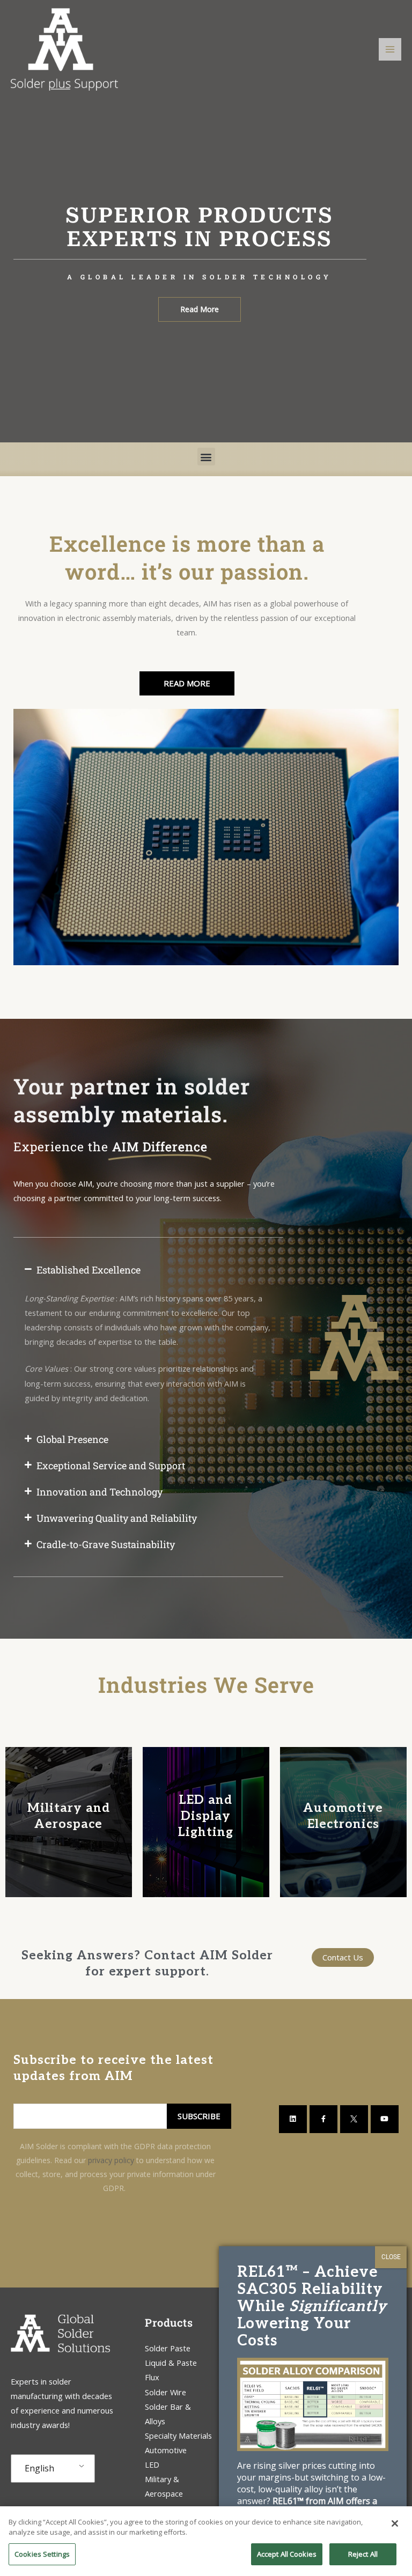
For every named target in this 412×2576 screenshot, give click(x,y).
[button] (206, 457)
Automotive (166, 2450)
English (39, 2468)
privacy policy (111, 2160)
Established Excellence (89, 1270)
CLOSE (391, 2257)
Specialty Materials (178, 2436)
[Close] (395, 2523)
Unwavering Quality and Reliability (117, 1518)
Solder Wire (165, 2392)
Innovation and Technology (100, 1492)
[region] (206, 2541)
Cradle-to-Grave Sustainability (106, 1544)
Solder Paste (168, 2348)
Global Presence (72, 1439)
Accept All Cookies (287, 2554)
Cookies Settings (42, 2554)
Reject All (363, 2554)
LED (152, 2464)
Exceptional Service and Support (111, 1465)
